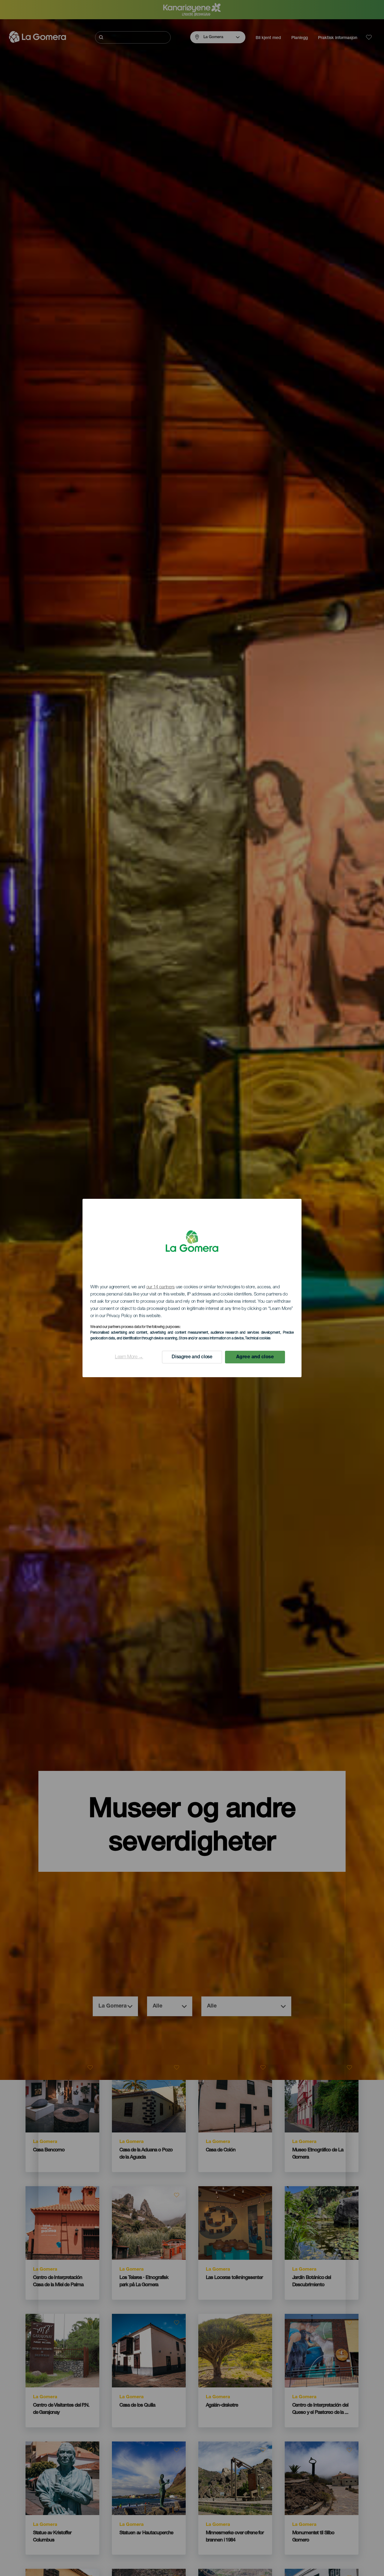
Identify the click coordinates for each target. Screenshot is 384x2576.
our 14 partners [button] (161, 1287)
